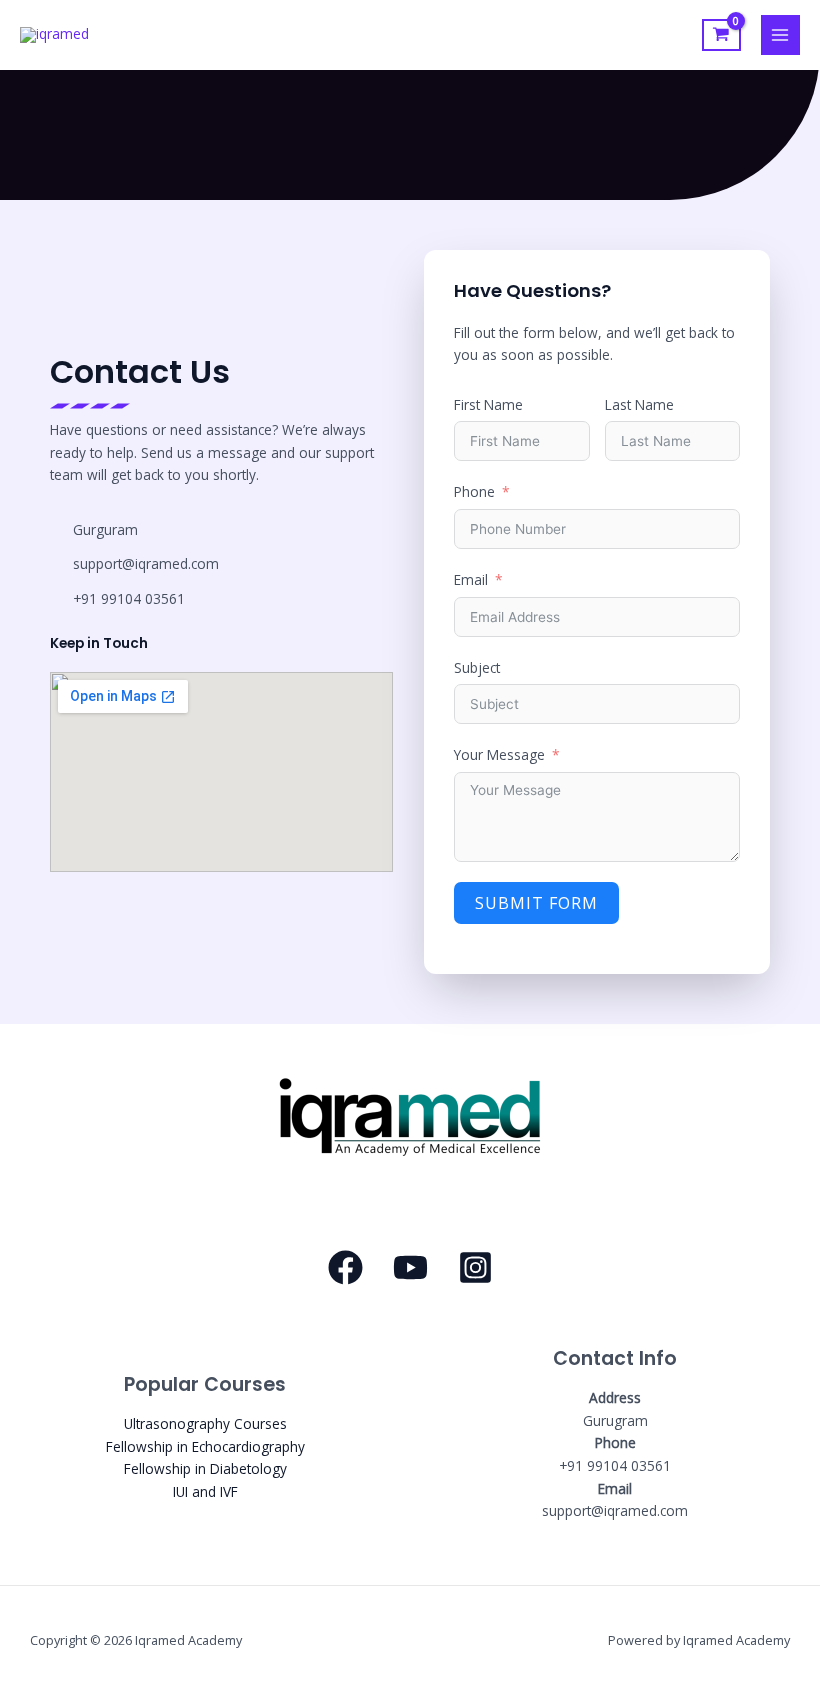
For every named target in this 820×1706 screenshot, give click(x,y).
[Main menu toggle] (780, 34)
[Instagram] (475, 1267)
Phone (474, 491)
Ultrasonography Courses (205, 1423)
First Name (488, 404)
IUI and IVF (205, 1491)
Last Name (639, 404)
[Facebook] (345, 1267)
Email (471, 579)
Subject (477, 667)
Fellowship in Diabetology (205, 1468)
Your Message (499, 754)
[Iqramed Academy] (54, 35)
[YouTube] (410, 1267)
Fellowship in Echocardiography (205, 1446)
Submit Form (536, 903)
